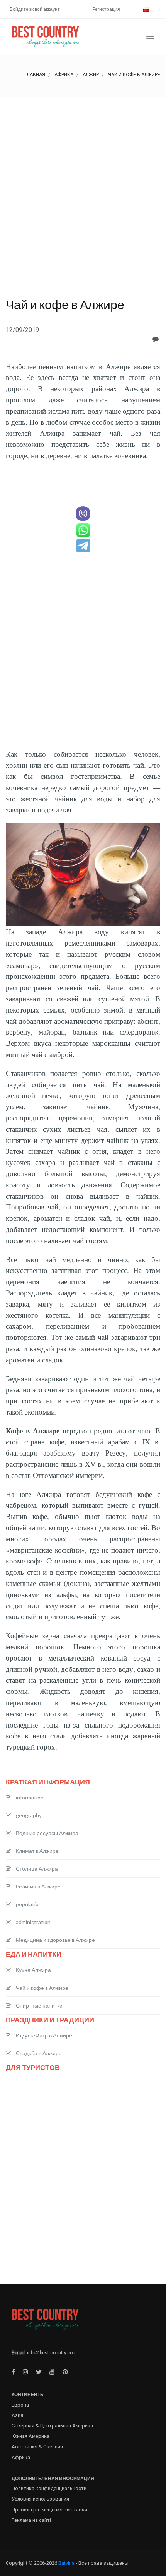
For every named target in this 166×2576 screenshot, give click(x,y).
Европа (20, 2405)
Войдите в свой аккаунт (35, 9)
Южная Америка (30, 2436)
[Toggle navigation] (150, 37)
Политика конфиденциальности (49, 2488)
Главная (35, 75)
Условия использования (40, 2499)
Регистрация (106, 9)
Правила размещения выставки (49, 2510)
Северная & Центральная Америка (52, 2426)
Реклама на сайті (31, 2520)
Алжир (91, 75)
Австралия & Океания (37, 2447)
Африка (64, 75)
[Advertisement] (83, 185)
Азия (17, 2415)
